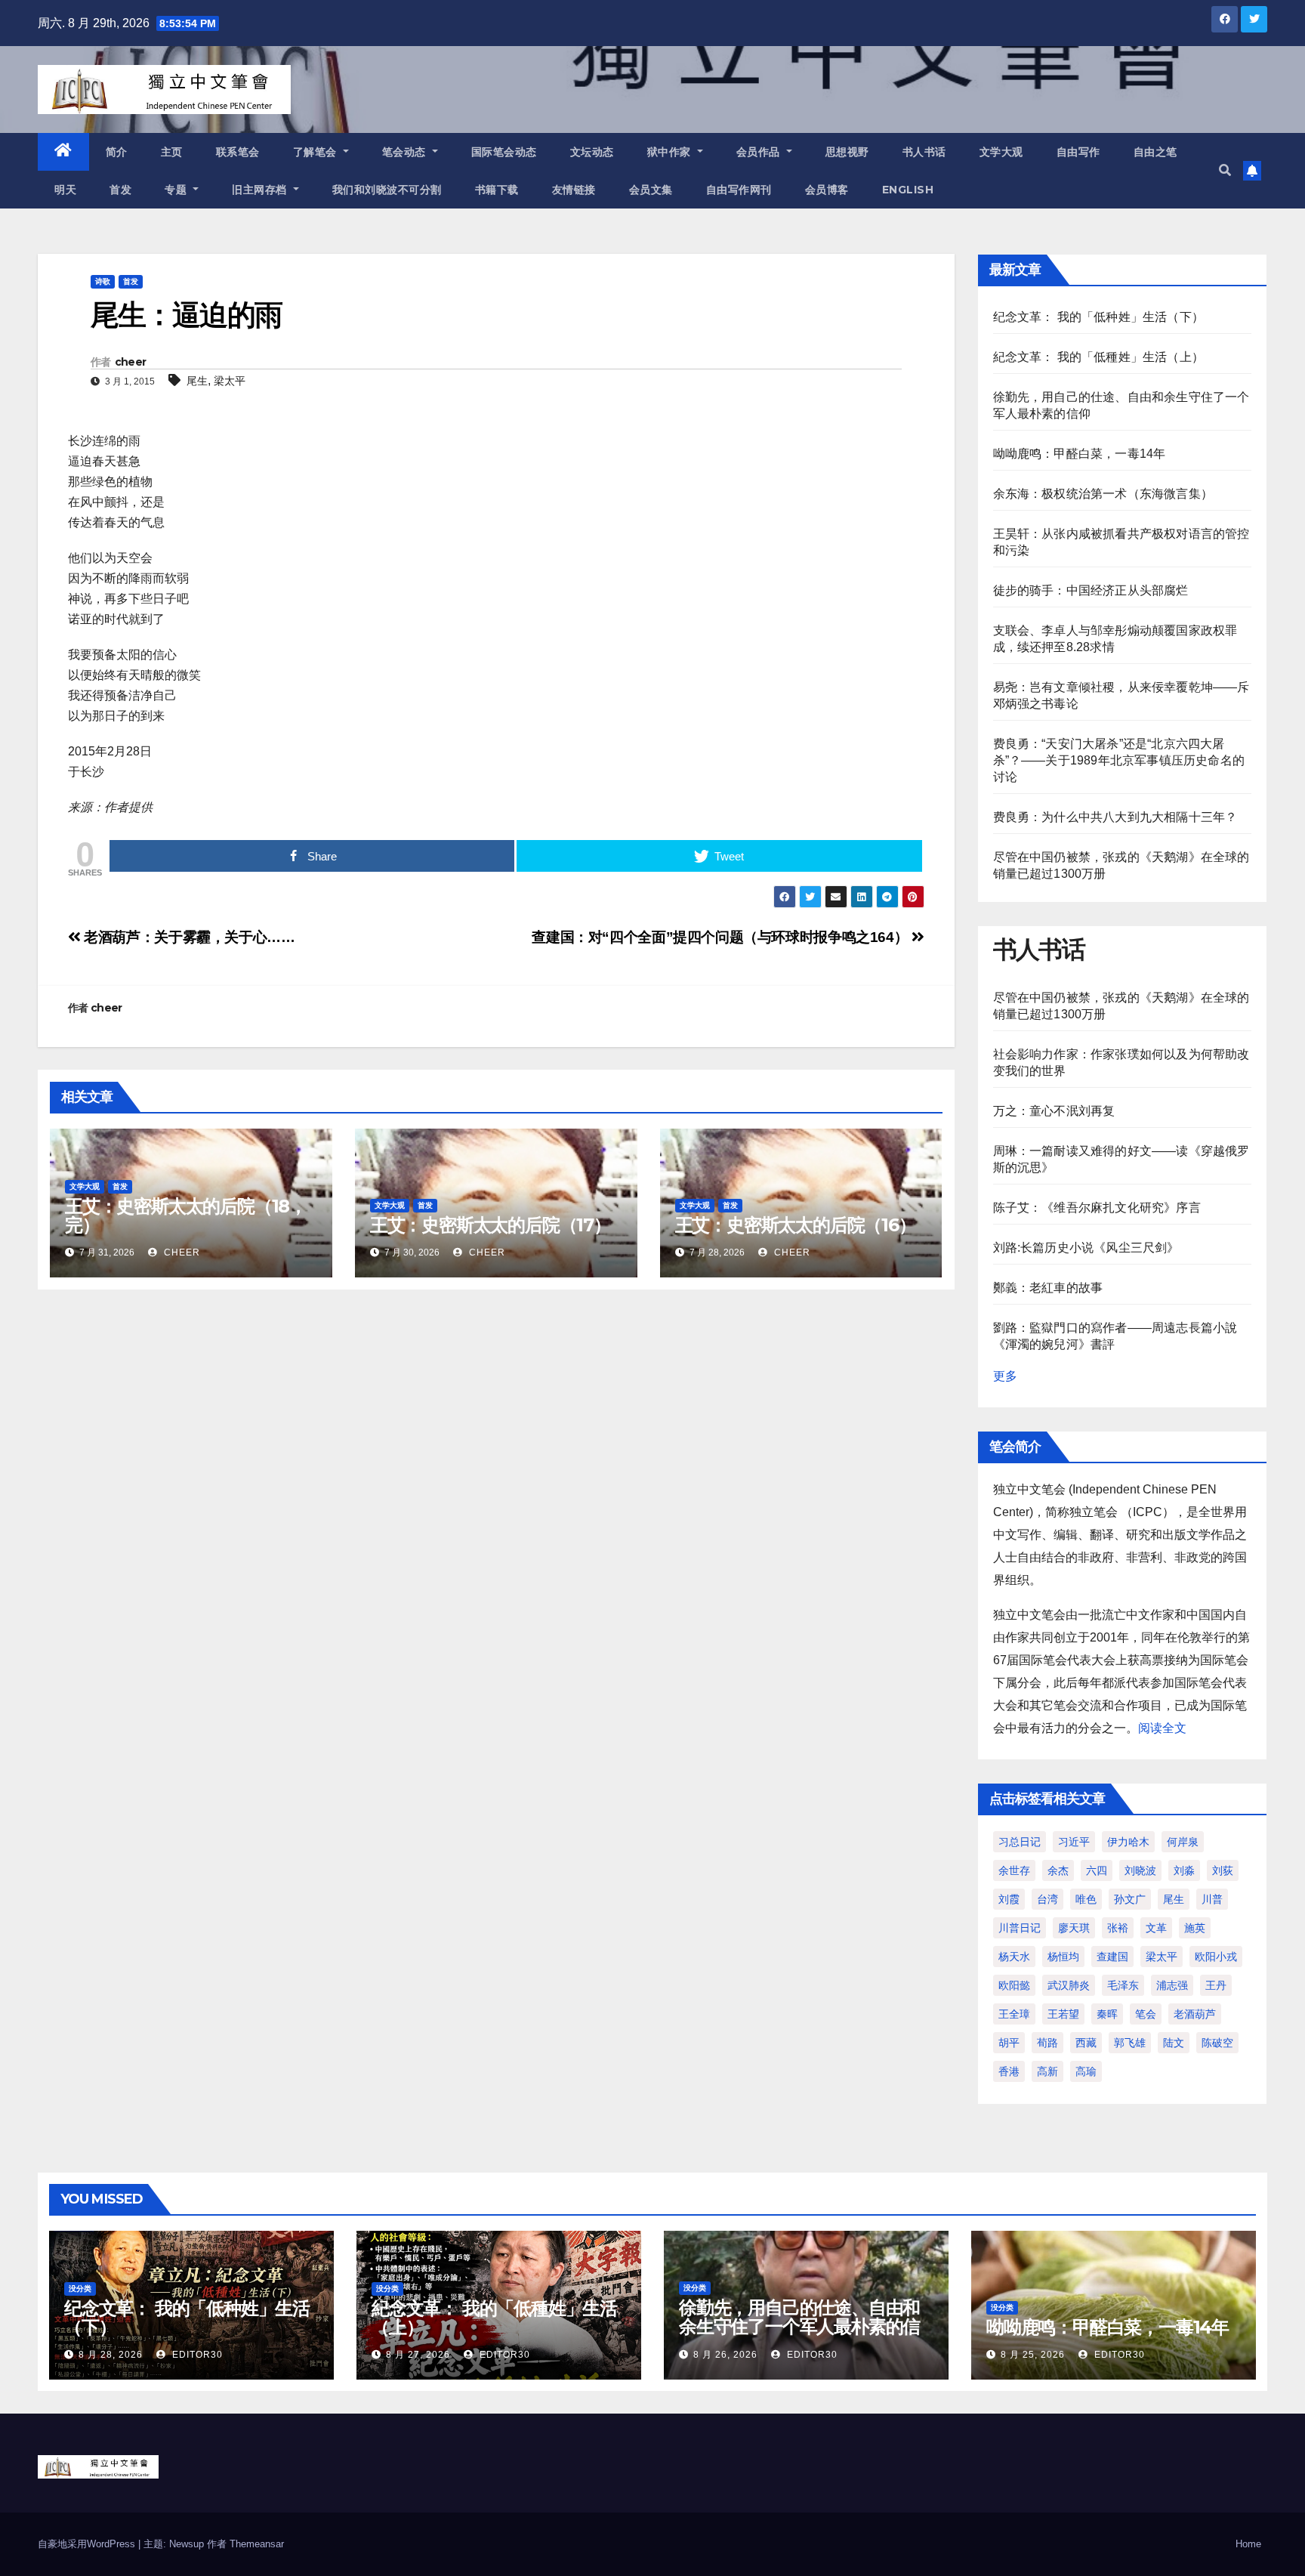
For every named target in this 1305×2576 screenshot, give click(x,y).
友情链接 (574, 190)
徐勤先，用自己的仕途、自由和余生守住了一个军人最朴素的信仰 (799, 2326)
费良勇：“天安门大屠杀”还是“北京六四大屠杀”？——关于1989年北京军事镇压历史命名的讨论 (1119, 760)
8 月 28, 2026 (111, 2355)
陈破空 (1217, 2043)
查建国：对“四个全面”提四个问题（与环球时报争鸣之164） (721, 937)
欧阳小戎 (1216, 1957)
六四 (1097, 1870)
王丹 (1216, 1985)
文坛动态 (592, 152)
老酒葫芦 (1195, 2014)
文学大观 (1001, 152)
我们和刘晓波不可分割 (387, 190)
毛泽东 (1123, 1985)
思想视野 (847, 152)
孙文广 (1130, 1899)
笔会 (1146, 2014)
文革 (1156, 1928)
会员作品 (760, 152)
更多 (1005, 1376)
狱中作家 (671, 152)
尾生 (197, 381)
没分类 (80, 2289)
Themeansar (257, 2544)
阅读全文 (1162, 1728)
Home (1248, 2544)
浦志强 (1172, 1985)
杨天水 (1014, 1957)
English (908, 190)
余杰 (1058, 1870)
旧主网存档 (261, 190)
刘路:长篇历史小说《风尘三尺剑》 (1086, 1248)
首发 (120, 190)
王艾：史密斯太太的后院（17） (491, 1225)
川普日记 (1020, 1928)
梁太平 (230, 381)
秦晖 (1107, 2014)
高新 (1047, 2071)
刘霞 (1009, 1899)
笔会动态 (406, 152)
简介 (117, 152)
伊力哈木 (1128, 1842)
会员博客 (827, 190)
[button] (1225, 170)
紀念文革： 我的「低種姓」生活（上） (1099, 357)
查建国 (1112, 1957)
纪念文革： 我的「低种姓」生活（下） (1099, 317)
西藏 (1086, 2043)
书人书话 (924, 152)
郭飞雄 (1130, 2043)
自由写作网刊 (739, 190)
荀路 (1047, 2043)
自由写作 (1078, 152)
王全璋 (1014, 2014)
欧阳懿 (1014, 1985)
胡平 (1009, 2043)
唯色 (1086, 1899)
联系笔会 (238, 152)
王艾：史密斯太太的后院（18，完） (186, 1215)
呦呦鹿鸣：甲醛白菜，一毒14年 (1080, 454)
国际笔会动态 (504, 152)
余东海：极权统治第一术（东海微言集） (1103, 494)
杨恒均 (1063, 1957)
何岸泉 (1183, 1842)
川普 (1212, 1899)
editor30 (196, 2355)
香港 (1009, 2071)
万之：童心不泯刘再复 (1054, 1111)
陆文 (1174, 2043)
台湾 (1047, 1899)
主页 (172, 152)
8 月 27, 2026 (418, 2355)
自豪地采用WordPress (88, 2544)
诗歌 (103, 281)
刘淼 (1184, 1870)
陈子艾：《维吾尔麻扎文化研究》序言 (1097, 1208)
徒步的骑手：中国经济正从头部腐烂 (1091, 590)
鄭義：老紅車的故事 (1048, 1288)
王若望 (1063, 2014)
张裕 (1118, 1928)
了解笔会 (317, 152)
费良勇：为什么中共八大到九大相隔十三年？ (1115, 817)
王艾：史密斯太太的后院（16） (796, 1225)
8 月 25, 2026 (1033, 2355)
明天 (65, 190)
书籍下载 (497, 190)
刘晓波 (1140, 1870)
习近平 (1074, 1842)
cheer (131, 362)
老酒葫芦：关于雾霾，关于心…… (188, 937)
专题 (177, 190)
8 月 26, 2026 (725, 2355)
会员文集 (651, 190)
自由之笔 (1155, 152)
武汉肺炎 (1069, 1985)
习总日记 (1020, 1842)
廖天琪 (1074, 1928)
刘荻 (1223, 1870)
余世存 (1014, 1870)
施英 (1195, 1928)
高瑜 (1086, 2071)
